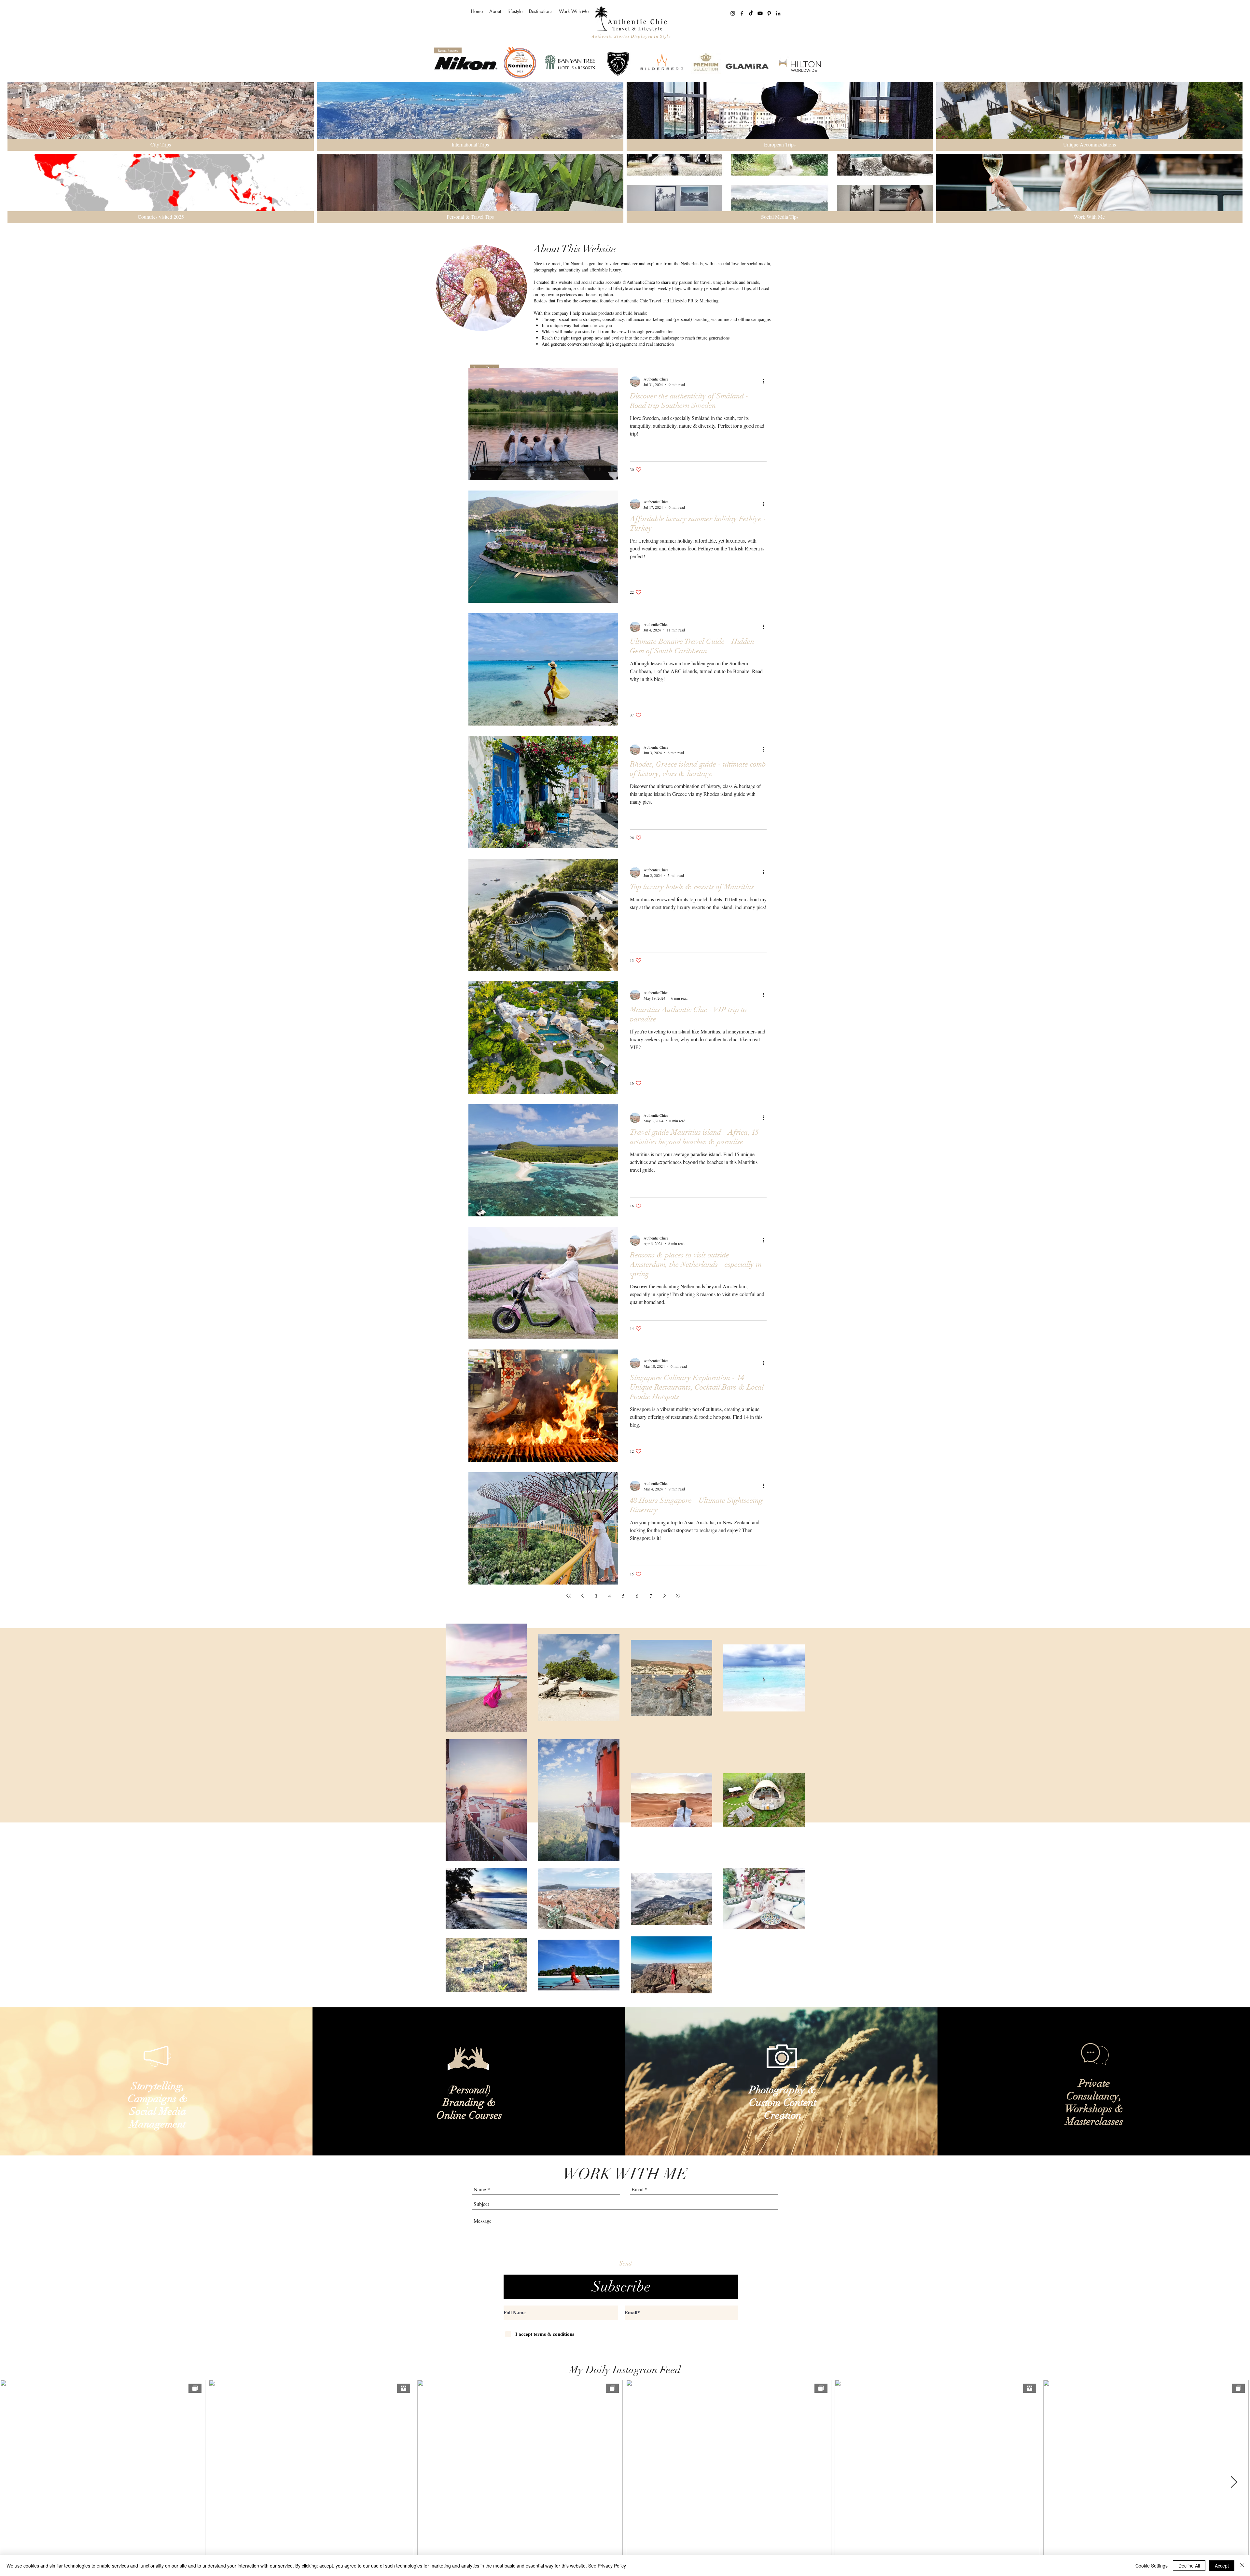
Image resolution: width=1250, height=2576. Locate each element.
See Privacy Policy (607, 2566)
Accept (1222, 2566)
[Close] (1242, 2566)
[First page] (569, 1596)
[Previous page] (582, 1596)
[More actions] (766, 381)
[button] (515, 11)
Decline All (1189, 2566)
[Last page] (678, 1596)
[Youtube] (760, 13)
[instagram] (733, 13)
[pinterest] (769, 13)
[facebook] (742, 13)
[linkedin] (778, 13)
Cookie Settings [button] (1152, 2566)
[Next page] (664, 1596)
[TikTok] (751, 13)
